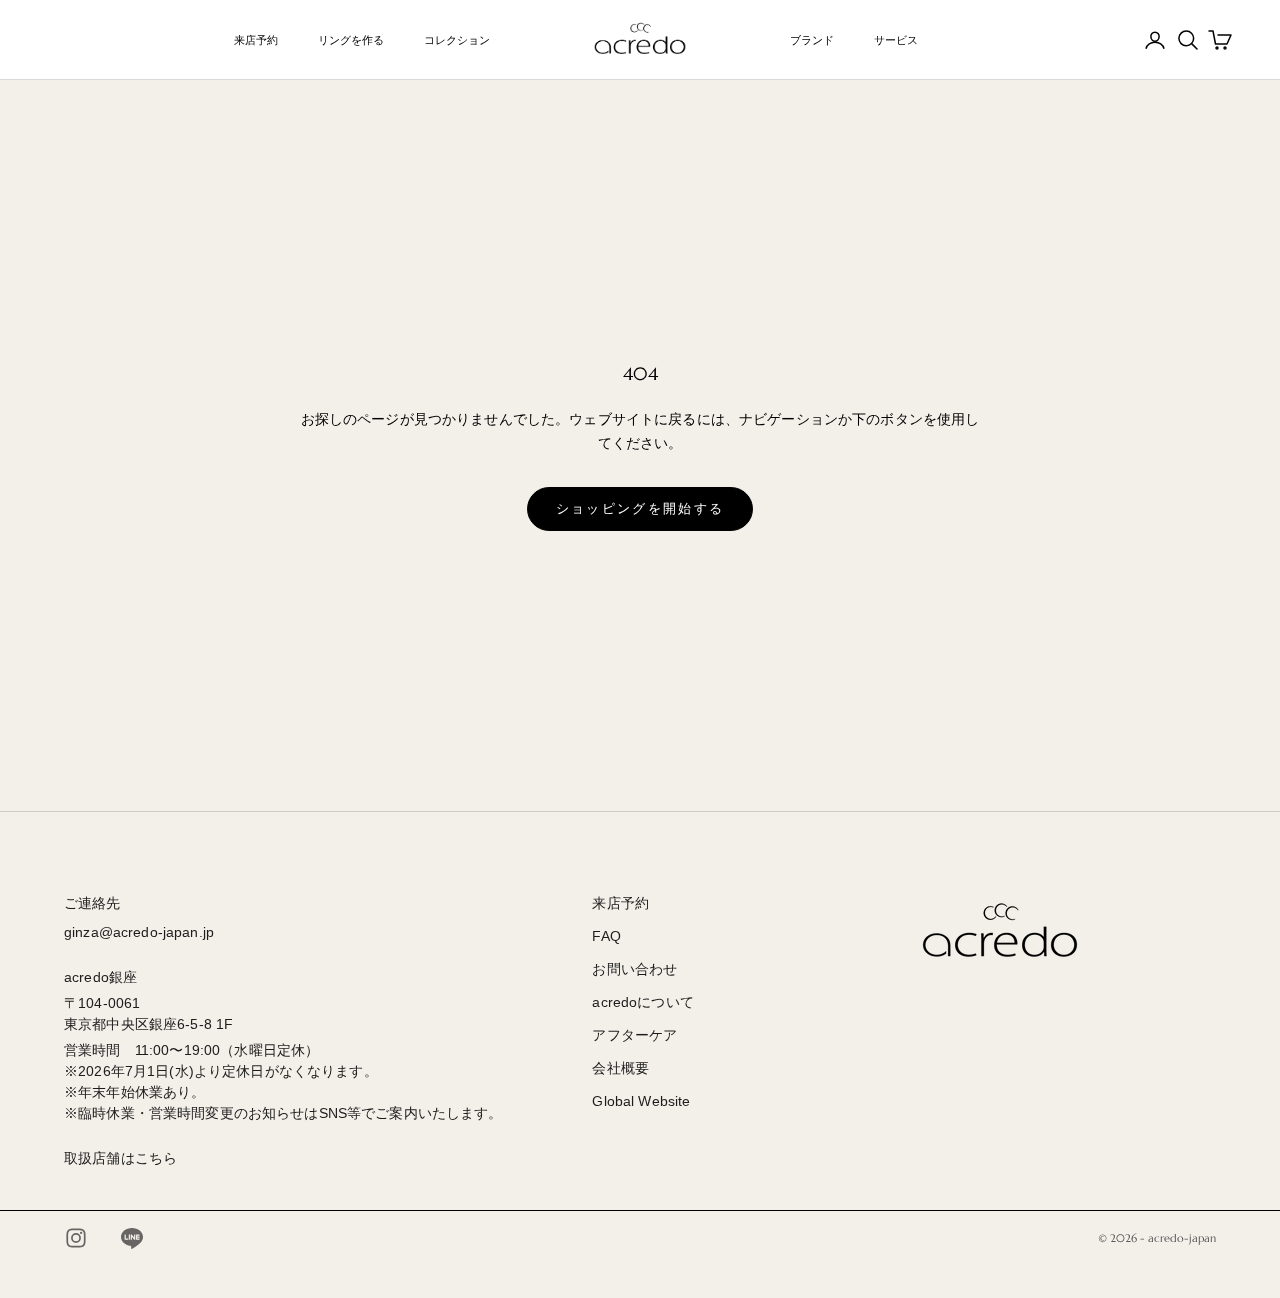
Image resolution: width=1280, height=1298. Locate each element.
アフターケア (634, 1035)
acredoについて (642, 1002)
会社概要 (620, 1068)
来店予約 (256, 40)
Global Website (641, 1101)
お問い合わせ (634, 969)
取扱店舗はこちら (120, 1158)
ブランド (812, 40)
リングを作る (351, 40)
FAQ (606, 936)
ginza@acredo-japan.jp (139, 932)
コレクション (457, 40)
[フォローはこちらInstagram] (76, 1238)
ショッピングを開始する (640, 508)
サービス (896, 40)
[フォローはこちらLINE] (132, 1238)
